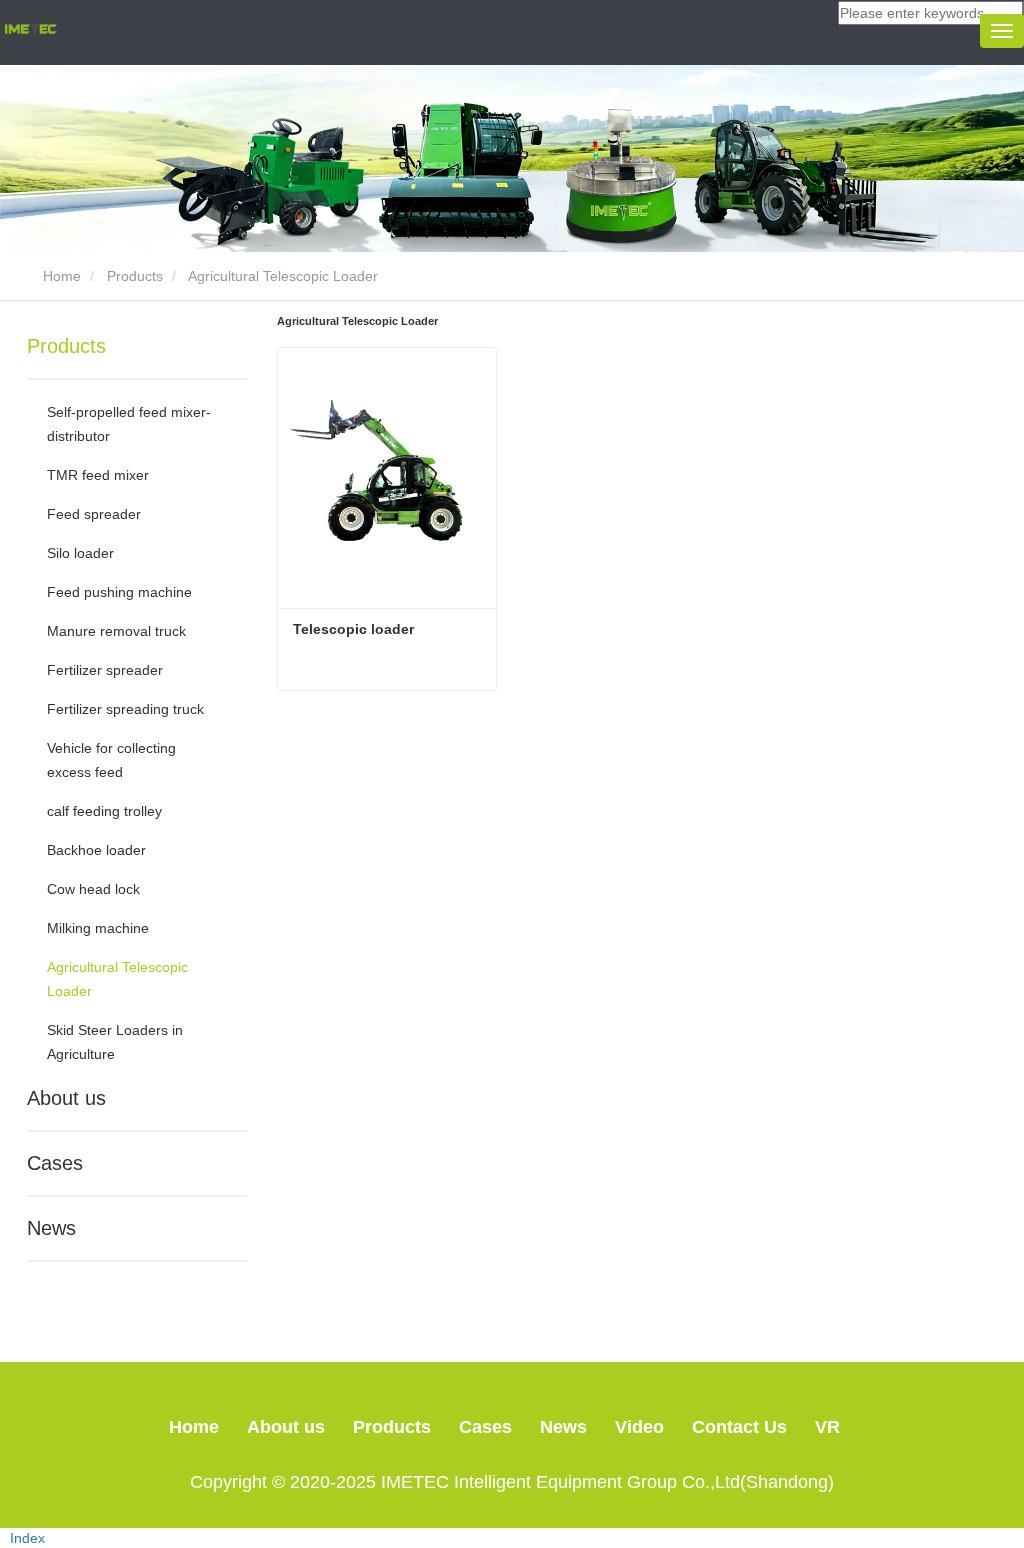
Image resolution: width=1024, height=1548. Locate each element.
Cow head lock (93, 889)
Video (639, 1427)
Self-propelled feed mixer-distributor (129, 424)
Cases (55, 1163)
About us (66, 1098)
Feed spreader (94, 514)
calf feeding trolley (104, 811)
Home (60, 276)
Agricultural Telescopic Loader (119, 979)
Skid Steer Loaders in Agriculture (116, 1042)
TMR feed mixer (98, 475)
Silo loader (80, 553)
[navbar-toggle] (1002, 31)
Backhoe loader (96, 850)
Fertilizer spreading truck (125, 709)
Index (27, 1538)
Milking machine (98, 928)
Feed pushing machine (119, 592)
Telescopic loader (353, 629)
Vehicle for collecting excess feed (113, 760)
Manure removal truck (116, 631)
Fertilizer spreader (105, 670)
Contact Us (739, 1427)
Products (135, 276)
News (51, 1228)
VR (827, 1427)
